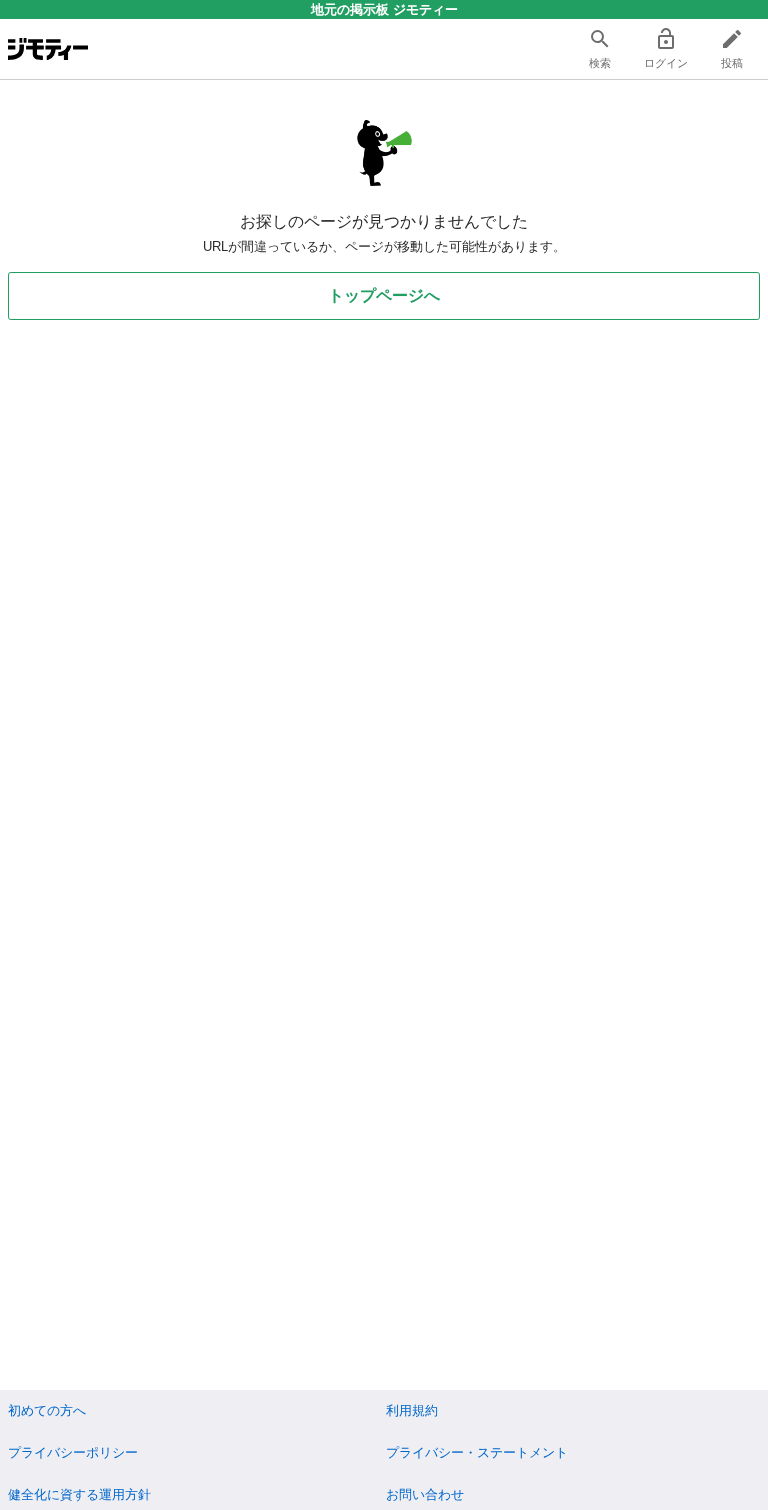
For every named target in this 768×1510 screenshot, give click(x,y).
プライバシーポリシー (73, 1452)
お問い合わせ (425, 1494)
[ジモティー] (48, 49)
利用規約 (412, 1410)
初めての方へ (47, 1410)
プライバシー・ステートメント (477, 1452)
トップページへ (384, 295)
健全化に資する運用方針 (79, 1494)
